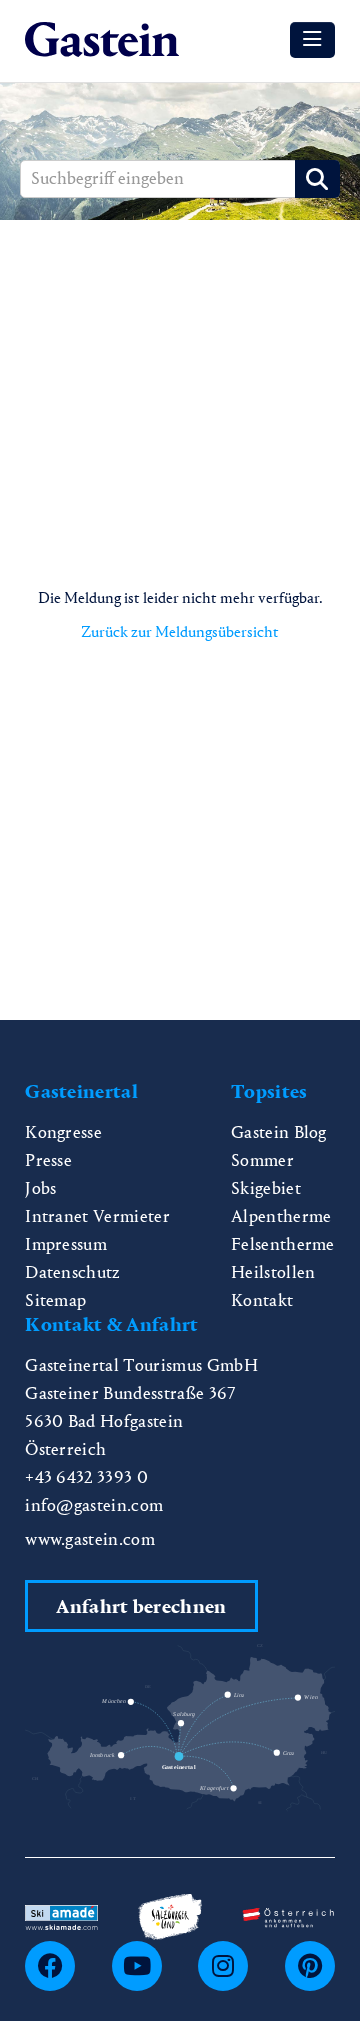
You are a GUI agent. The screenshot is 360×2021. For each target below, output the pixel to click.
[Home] (102, 40)
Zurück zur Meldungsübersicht (180, 631)
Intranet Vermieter (97, 1216)
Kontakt (262, 1300)
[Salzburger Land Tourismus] (170, 1914)
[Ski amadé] (61, 1915)
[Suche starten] (317, 179)
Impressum (66, 1244)
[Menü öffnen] (312, 40)
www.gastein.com (90, 1539)
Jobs (40, 1188)
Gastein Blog (279, 1132)
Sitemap (55, 1300)
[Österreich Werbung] (288, 1916)
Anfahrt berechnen (141, 1606)
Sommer (262, 1160)
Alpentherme (281, 1216)
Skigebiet (266, 1188)
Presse (48, 1160)
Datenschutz (73, 1272)
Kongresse (63, 1132)
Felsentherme (283, 1244)
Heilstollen (273, 1272)
